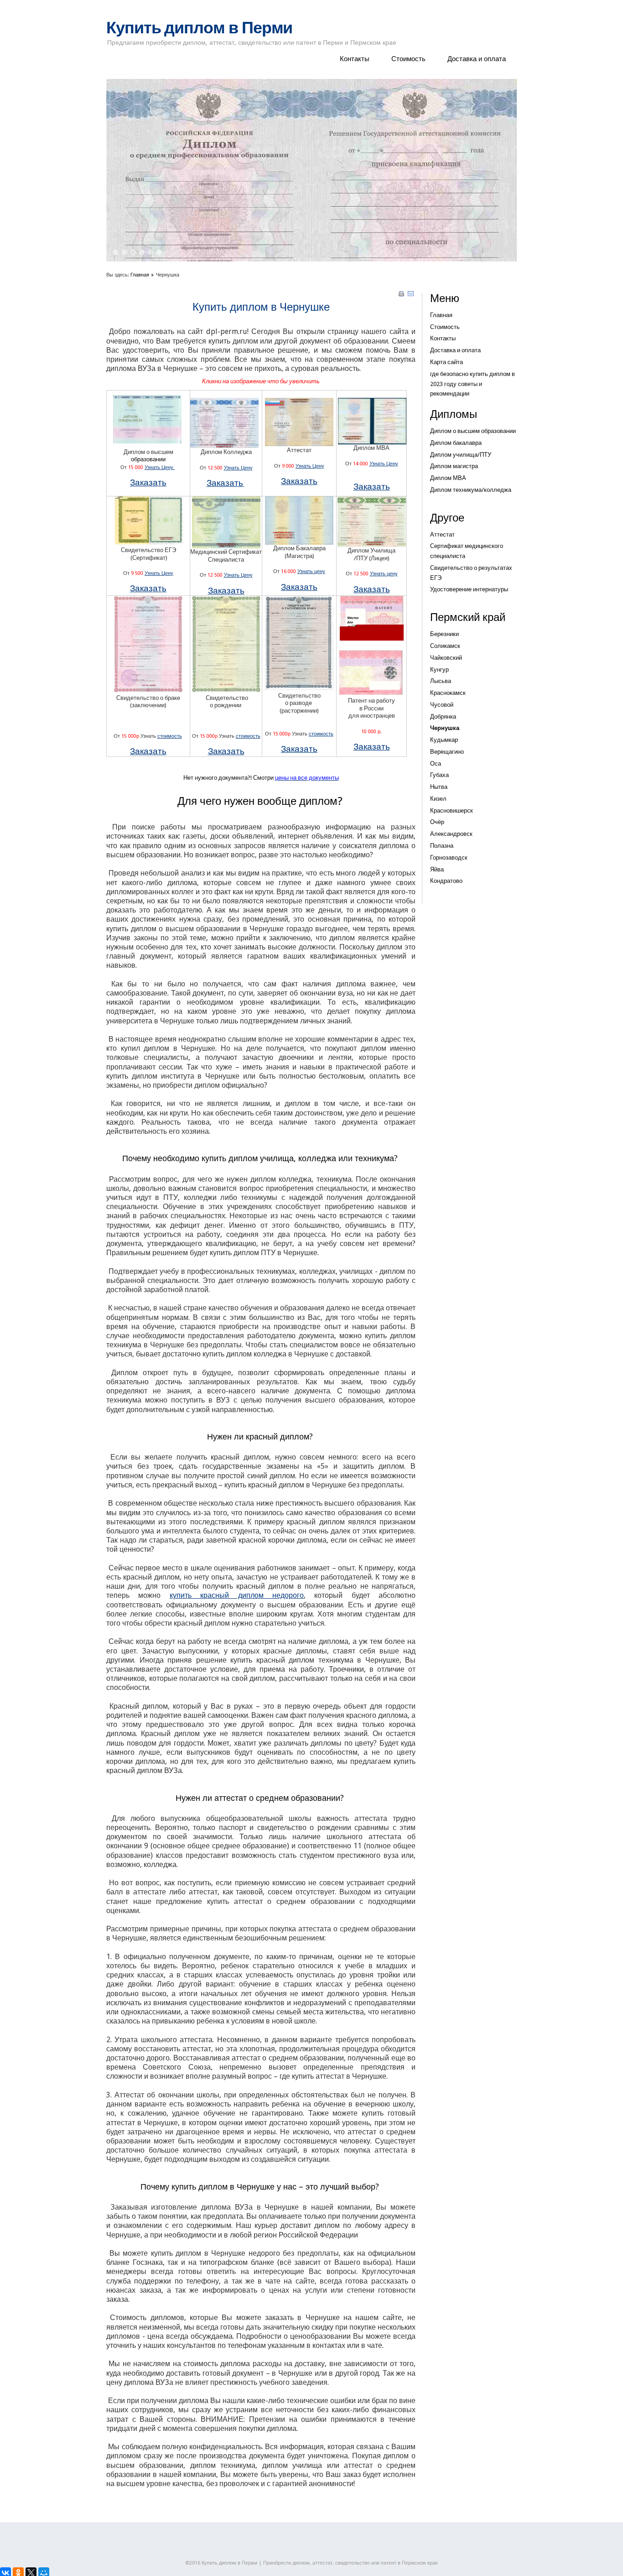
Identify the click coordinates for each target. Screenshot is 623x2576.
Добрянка (443, 717)
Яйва (437, 869)
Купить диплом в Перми (199, 28)
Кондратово (446, 881)
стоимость (170, 736)
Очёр (437, 822)
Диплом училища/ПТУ (461, 455)
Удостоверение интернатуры (469, 589)
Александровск (451, 834)
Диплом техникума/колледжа (471, 490)
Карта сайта (446, 362)
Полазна (442, 846)
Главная (140, 275)
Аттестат (442, 534)
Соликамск (445, 646)
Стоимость (408, 59)
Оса (436, 764)
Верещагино (447, 752)
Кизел (438, 799)
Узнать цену (311, 571)
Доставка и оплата (477, 59)
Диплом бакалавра (456, 443)
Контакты (355, 59)
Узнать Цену (160, 467)
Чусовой (442, 705)
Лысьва (441, 681)
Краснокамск (448, 693)
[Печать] (401, 295)
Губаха (439, 775)
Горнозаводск (449, 858)
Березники (444, 634)
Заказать (148, 482)
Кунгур (439, 670)
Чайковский (446, 658)
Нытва (439, 787)
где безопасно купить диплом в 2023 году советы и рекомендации (472, 384)
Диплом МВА (448, 478)
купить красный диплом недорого (237, 1595)
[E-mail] (411, 295)
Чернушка (445, 728)
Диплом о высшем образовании (473, 431)
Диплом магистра (454, 466)
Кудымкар (444, 740)
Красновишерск (452, 811)
